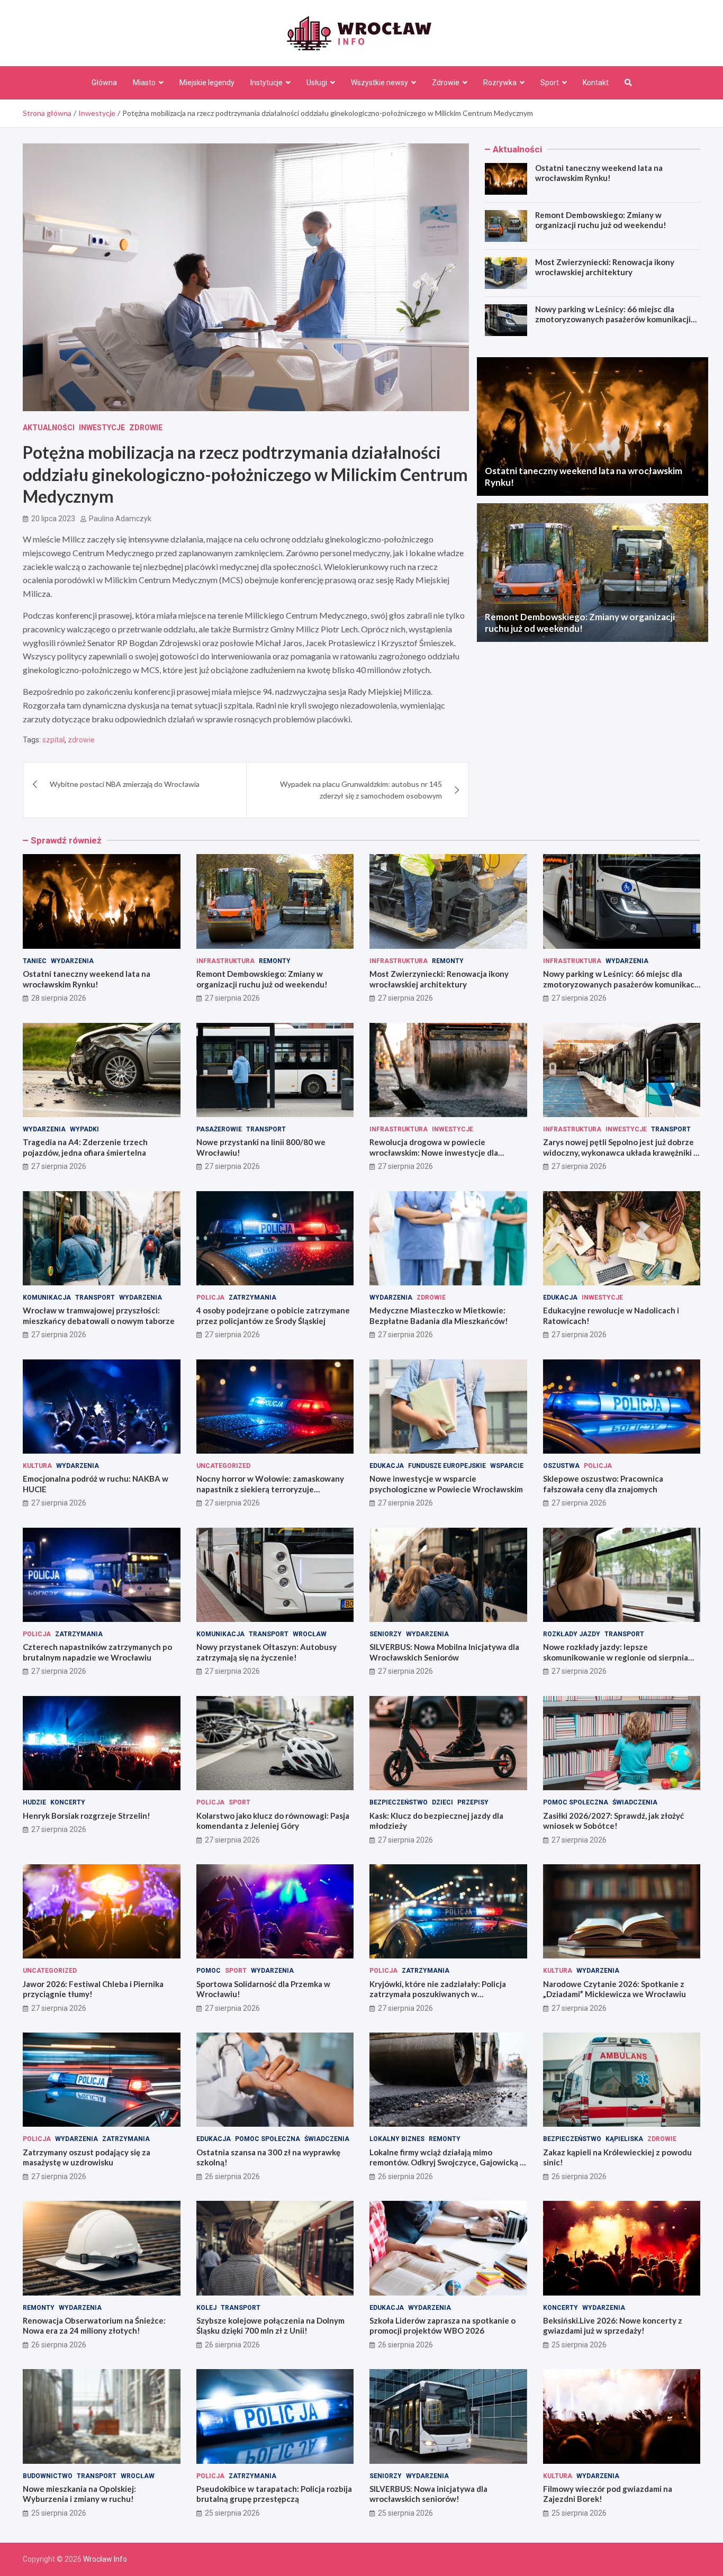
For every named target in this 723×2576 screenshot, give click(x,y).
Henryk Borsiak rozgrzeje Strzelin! (87, 1816)
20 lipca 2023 (53, 519)
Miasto (144, 83)
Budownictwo (48, 2476)
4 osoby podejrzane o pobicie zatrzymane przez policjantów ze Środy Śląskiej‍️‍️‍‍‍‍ (273, 1316)
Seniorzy (386, 1634)
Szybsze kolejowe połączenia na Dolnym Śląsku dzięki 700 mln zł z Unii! (270, 2326)
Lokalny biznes (397, 2139)
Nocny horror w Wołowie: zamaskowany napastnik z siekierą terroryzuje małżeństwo (270, 1489)
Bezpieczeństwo (399, 1802)
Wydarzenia (72, 961)
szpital (53, 740)
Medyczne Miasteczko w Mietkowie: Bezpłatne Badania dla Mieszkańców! (439, 1316)
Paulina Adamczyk (120, 519)
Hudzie (34, 1802)
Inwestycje (102, 428)
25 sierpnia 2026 (579, 2345)
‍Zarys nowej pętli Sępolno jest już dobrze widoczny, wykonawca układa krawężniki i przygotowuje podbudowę (619, 1152)
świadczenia (635, 1802)
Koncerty (68, 1802)
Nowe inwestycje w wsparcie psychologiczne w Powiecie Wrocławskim (446, 1484)
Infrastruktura (225, 961)
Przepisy (473, 1802)
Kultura (37, 1466)
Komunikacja (47, 1298)
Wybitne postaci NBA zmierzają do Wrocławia (125, 784)
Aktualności (49, 428)
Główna (104, 83)
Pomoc (209, 1971)
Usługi (317, 83)
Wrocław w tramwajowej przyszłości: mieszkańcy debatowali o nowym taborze (99, 1316)
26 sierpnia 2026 (232, 2176)
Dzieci (442, 1802)
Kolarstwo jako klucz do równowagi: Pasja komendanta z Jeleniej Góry (273, 1821)
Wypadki (84, 1129)
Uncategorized (223, 1466)
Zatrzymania (252, 1298)
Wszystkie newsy (379, 83)
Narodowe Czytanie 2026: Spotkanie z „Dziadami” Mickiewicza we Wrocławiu (614, 1989)
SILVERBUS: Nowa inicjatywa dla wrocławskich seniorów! (428, 2494)
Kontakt (596, 83)
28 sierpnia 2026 (59, 998)
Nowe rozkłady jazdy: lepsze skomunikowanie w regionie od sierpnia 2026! (616, 1657)
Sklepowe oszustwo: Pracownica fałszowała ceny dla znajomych (603, 1484)
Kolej (206, 2308)
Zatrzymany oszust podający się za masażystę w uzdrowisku (87, 2157)
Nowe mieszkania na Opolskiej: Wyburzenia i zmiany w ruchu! (79, 2494)
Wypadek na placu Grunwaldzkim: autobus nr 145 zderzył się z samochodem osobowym (361, 790)
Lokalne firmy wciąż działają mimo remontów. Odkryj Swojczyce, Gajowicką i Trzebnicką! (446, 2162)
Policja (210, 1298)
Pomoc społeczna (576, 1802)
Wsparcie (507, 1466)
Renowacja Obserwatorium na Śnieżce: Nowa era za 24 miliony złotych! (94, 2326)
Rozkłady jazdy (572, 1634)
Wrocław (310, 1634)
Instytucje (266, 83)
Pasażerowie (219, 1129)
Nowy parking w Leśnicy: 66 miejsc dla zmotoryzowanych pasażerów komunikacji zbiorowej (613, 319)
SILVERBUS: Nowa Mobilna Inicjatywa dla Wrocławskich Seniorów (444, 1652)
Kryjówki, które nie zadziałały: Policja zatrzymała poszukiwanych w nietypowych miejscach (438, 1994)
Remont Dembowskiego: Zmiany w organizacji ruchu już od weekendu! (601, 220)
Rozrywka (500, 83)
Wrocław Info (105, 2559)
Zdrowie (446, 83)
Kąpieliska (624, 2139)
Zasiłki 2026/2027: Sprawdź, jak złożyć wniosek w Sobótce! (613, 1821)
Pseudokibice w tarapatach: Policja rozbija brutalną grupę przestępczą (274, 2494)
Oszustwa (561, 1466)
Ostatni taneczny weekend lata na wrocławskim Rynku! (599, 173)
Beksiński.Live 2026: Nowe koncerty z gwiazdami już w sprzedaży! (613, 2326)
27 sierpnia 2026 (232, 998)
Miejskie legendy (207, 83)
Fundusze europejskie (447, 1466)
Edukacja (560, 1298)
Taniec (35, 961)
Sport (550, 83)
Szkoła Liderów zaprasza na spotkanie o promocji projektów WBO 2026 (442, 2326)
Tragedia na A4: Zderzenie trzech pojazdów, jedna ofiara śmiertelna (85, 1147)
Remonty (275, 961)
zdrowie (81, 740)
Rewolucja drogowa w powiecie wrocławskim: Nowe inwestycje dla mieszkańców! (434, 1152)
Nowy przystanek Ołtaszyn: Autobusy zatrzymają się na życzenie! (266, 1652)
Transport (266, 1129)
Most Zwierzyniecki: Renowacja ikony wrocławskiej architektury (605, 267)
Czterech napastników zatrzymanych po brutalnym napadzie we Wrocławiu (97, 1652)
